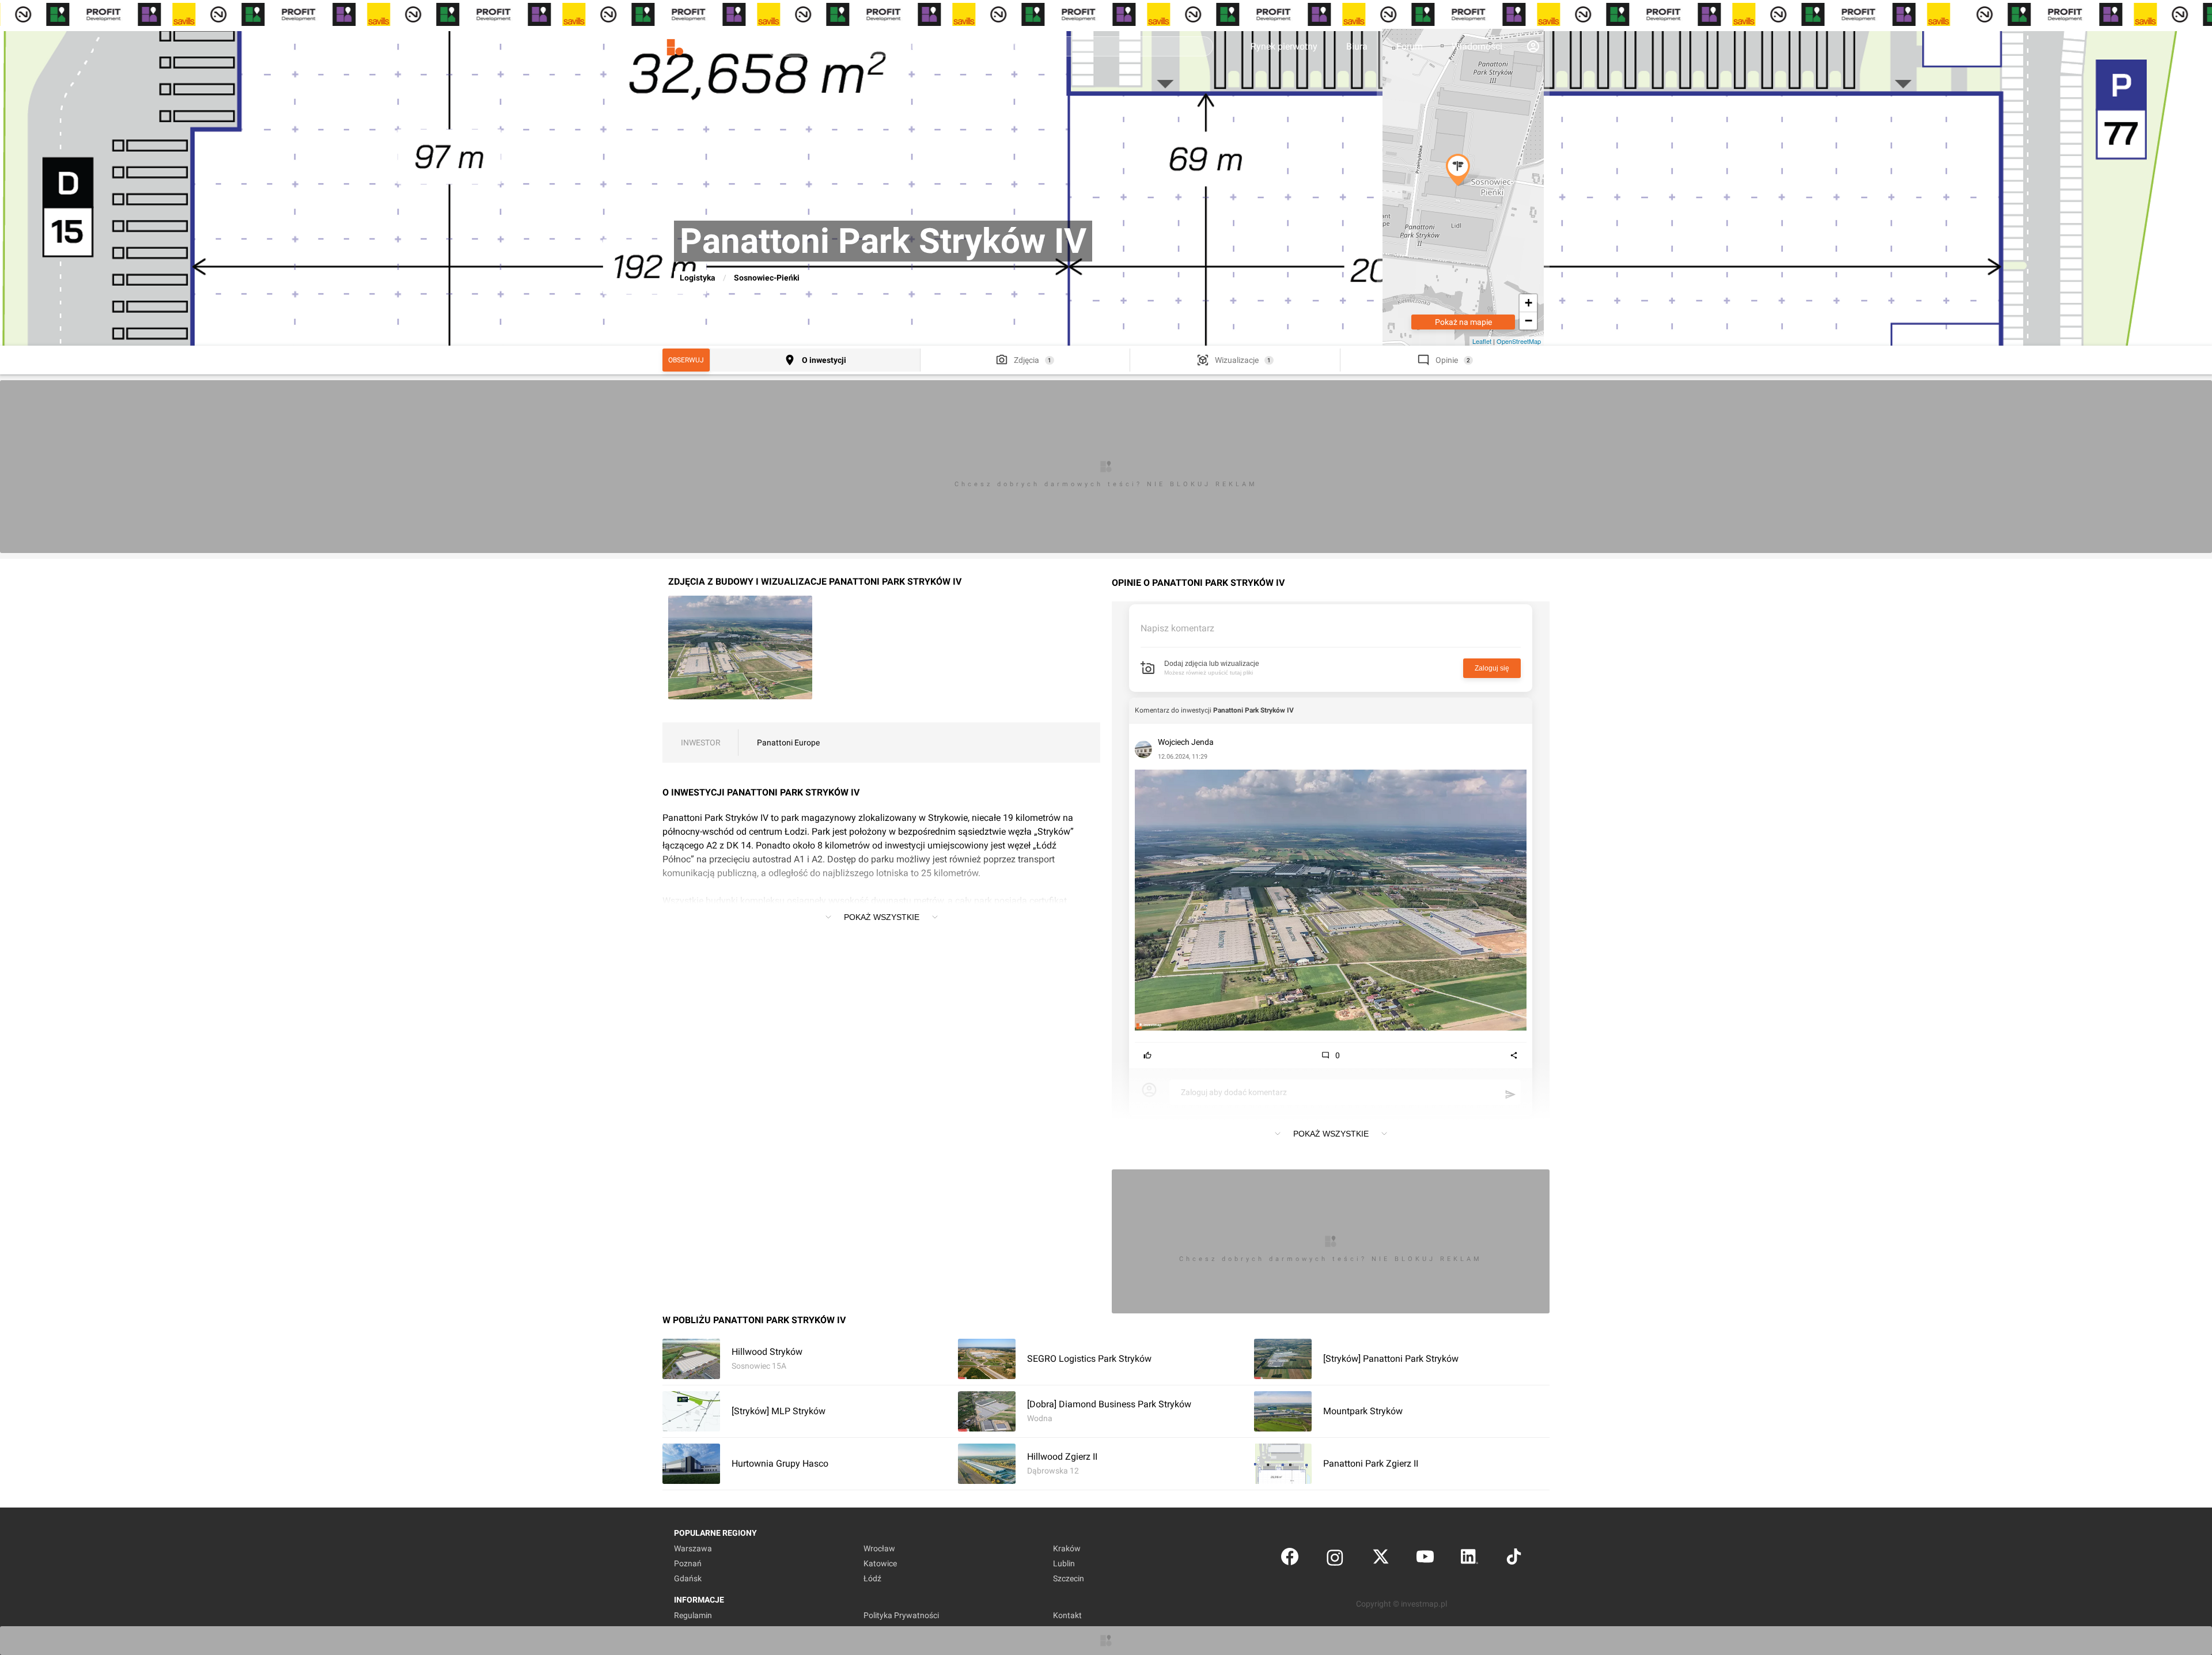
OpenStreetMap (1519, 341)
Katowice (880, 1563)
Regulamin (693, 1615)
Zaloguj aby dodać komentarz (1234, 1092)
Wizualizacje (1237, 360)
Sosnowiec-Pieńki (767, 278)
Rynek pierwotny (1284, 46)
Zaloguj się (1492, 668)
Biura (1357, 46)
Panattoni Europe (788, 743)
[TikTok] (1514, 1559)
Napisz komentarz (1177, 628)
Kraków (1067, 1548)
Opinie (1447, 360)
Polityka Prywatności (901, 1615)
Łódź (872, 1578)
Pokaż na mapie (1463, 322)
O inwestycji (824, 360)
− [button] (1529, 321)
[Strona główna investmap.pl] (703, 46)
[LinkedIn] (1469, 1559)
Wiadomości (1477, 46)
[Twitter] (1381, 1559)
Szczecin (1069, 1578)
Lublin (1064, 1563)
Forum (1410, 46)
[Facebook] (1290, 1559)
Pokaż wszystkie (882, 917)
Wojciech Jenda (1186, 742)
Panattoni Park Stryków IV (1253, 710)
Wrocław (879, 1548)
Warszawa (693, 1548)
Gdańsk (688, 1578)
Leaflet (1482, 341)
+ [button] (1529, 303)
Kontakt (1067, 1615)
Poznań (688, 1563)
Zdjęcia (1027, 360)
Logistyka (698, 278)
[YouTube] (1425, 1559)
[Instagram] (1335, 1559)
